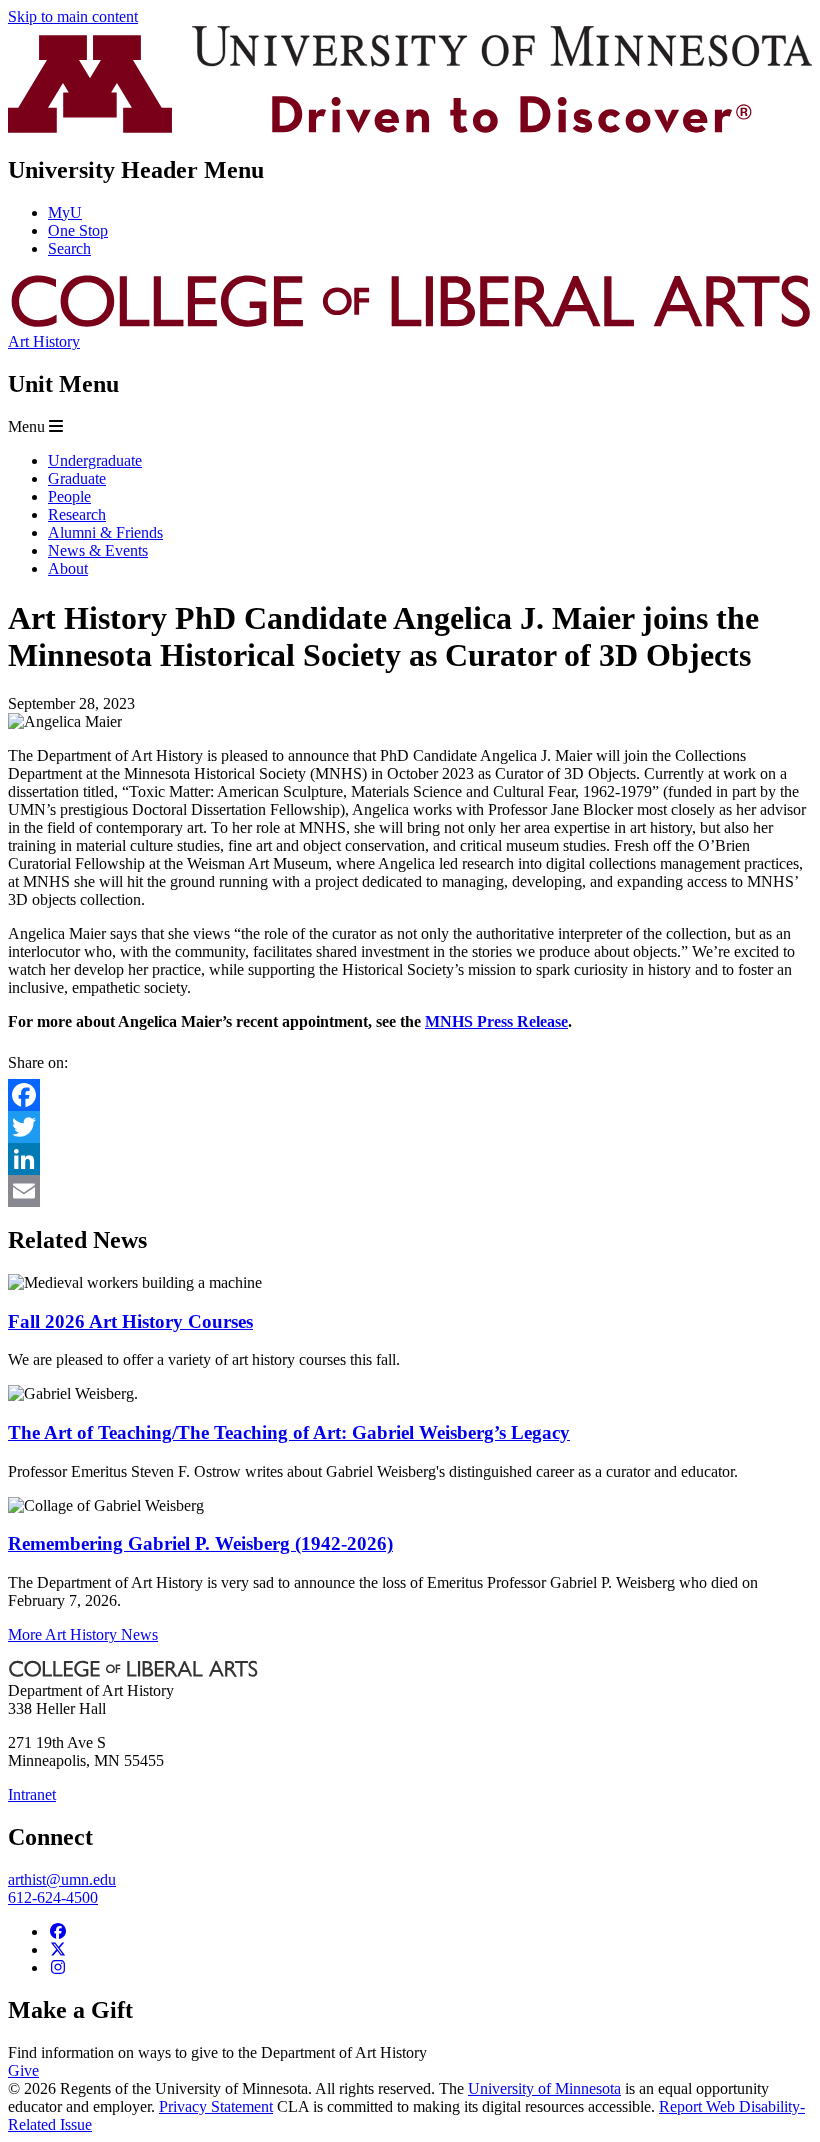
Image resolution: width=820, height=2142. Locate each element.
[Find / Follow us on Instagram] (58, 1967)
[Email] (410, 1191)
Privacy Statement (216, 2106)
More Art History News (83, 1634)
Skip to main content (73, 16)
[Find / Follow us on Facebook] (58, 1931)
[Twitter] (410, 1127)
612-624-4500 (53, 1897)
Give (23, 2070)
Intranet (32, 1794)
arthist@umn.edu (62, 1879)
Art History (44, 341)
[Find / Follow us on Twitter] (58, 1949)
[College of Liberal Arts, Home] (410, 323)
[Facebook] (410, 1095)
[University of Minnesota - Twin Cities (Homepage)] (410, 127)
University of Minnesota (544, 2088)
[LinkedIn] (410, 1159)
